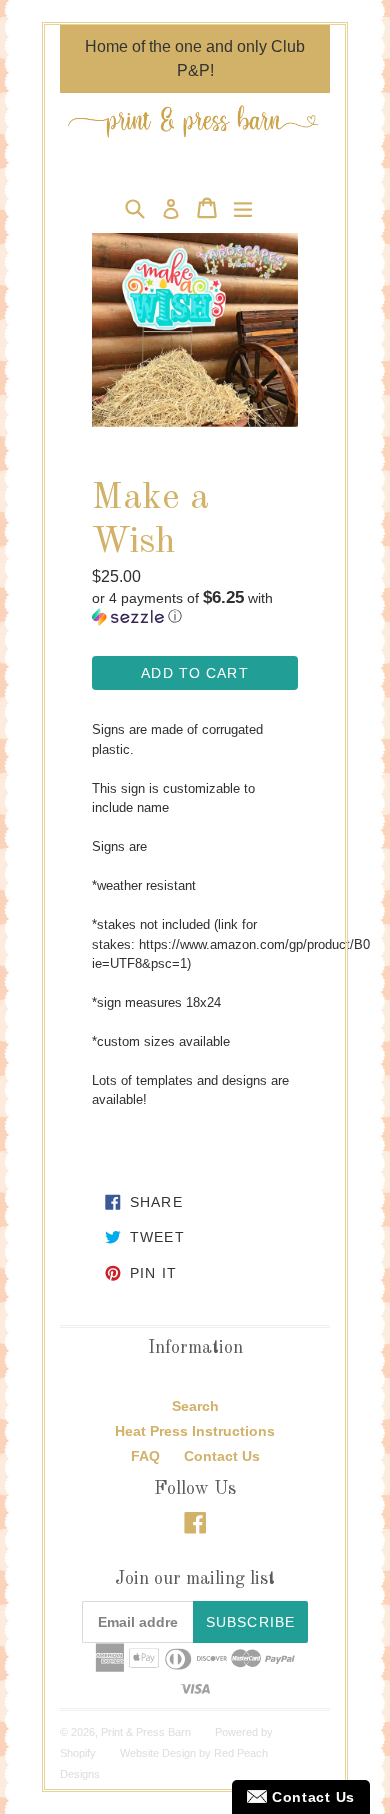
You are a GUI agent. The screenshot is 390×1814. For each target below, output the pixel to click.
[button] (195, 607)
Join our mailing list (195, 1579)
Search (195, 1406)
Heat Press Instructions (195, 1431)
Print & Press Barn (146, 1732)
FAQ (145, 1456)
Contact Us (222, 1456)
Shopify (78, 1753)
